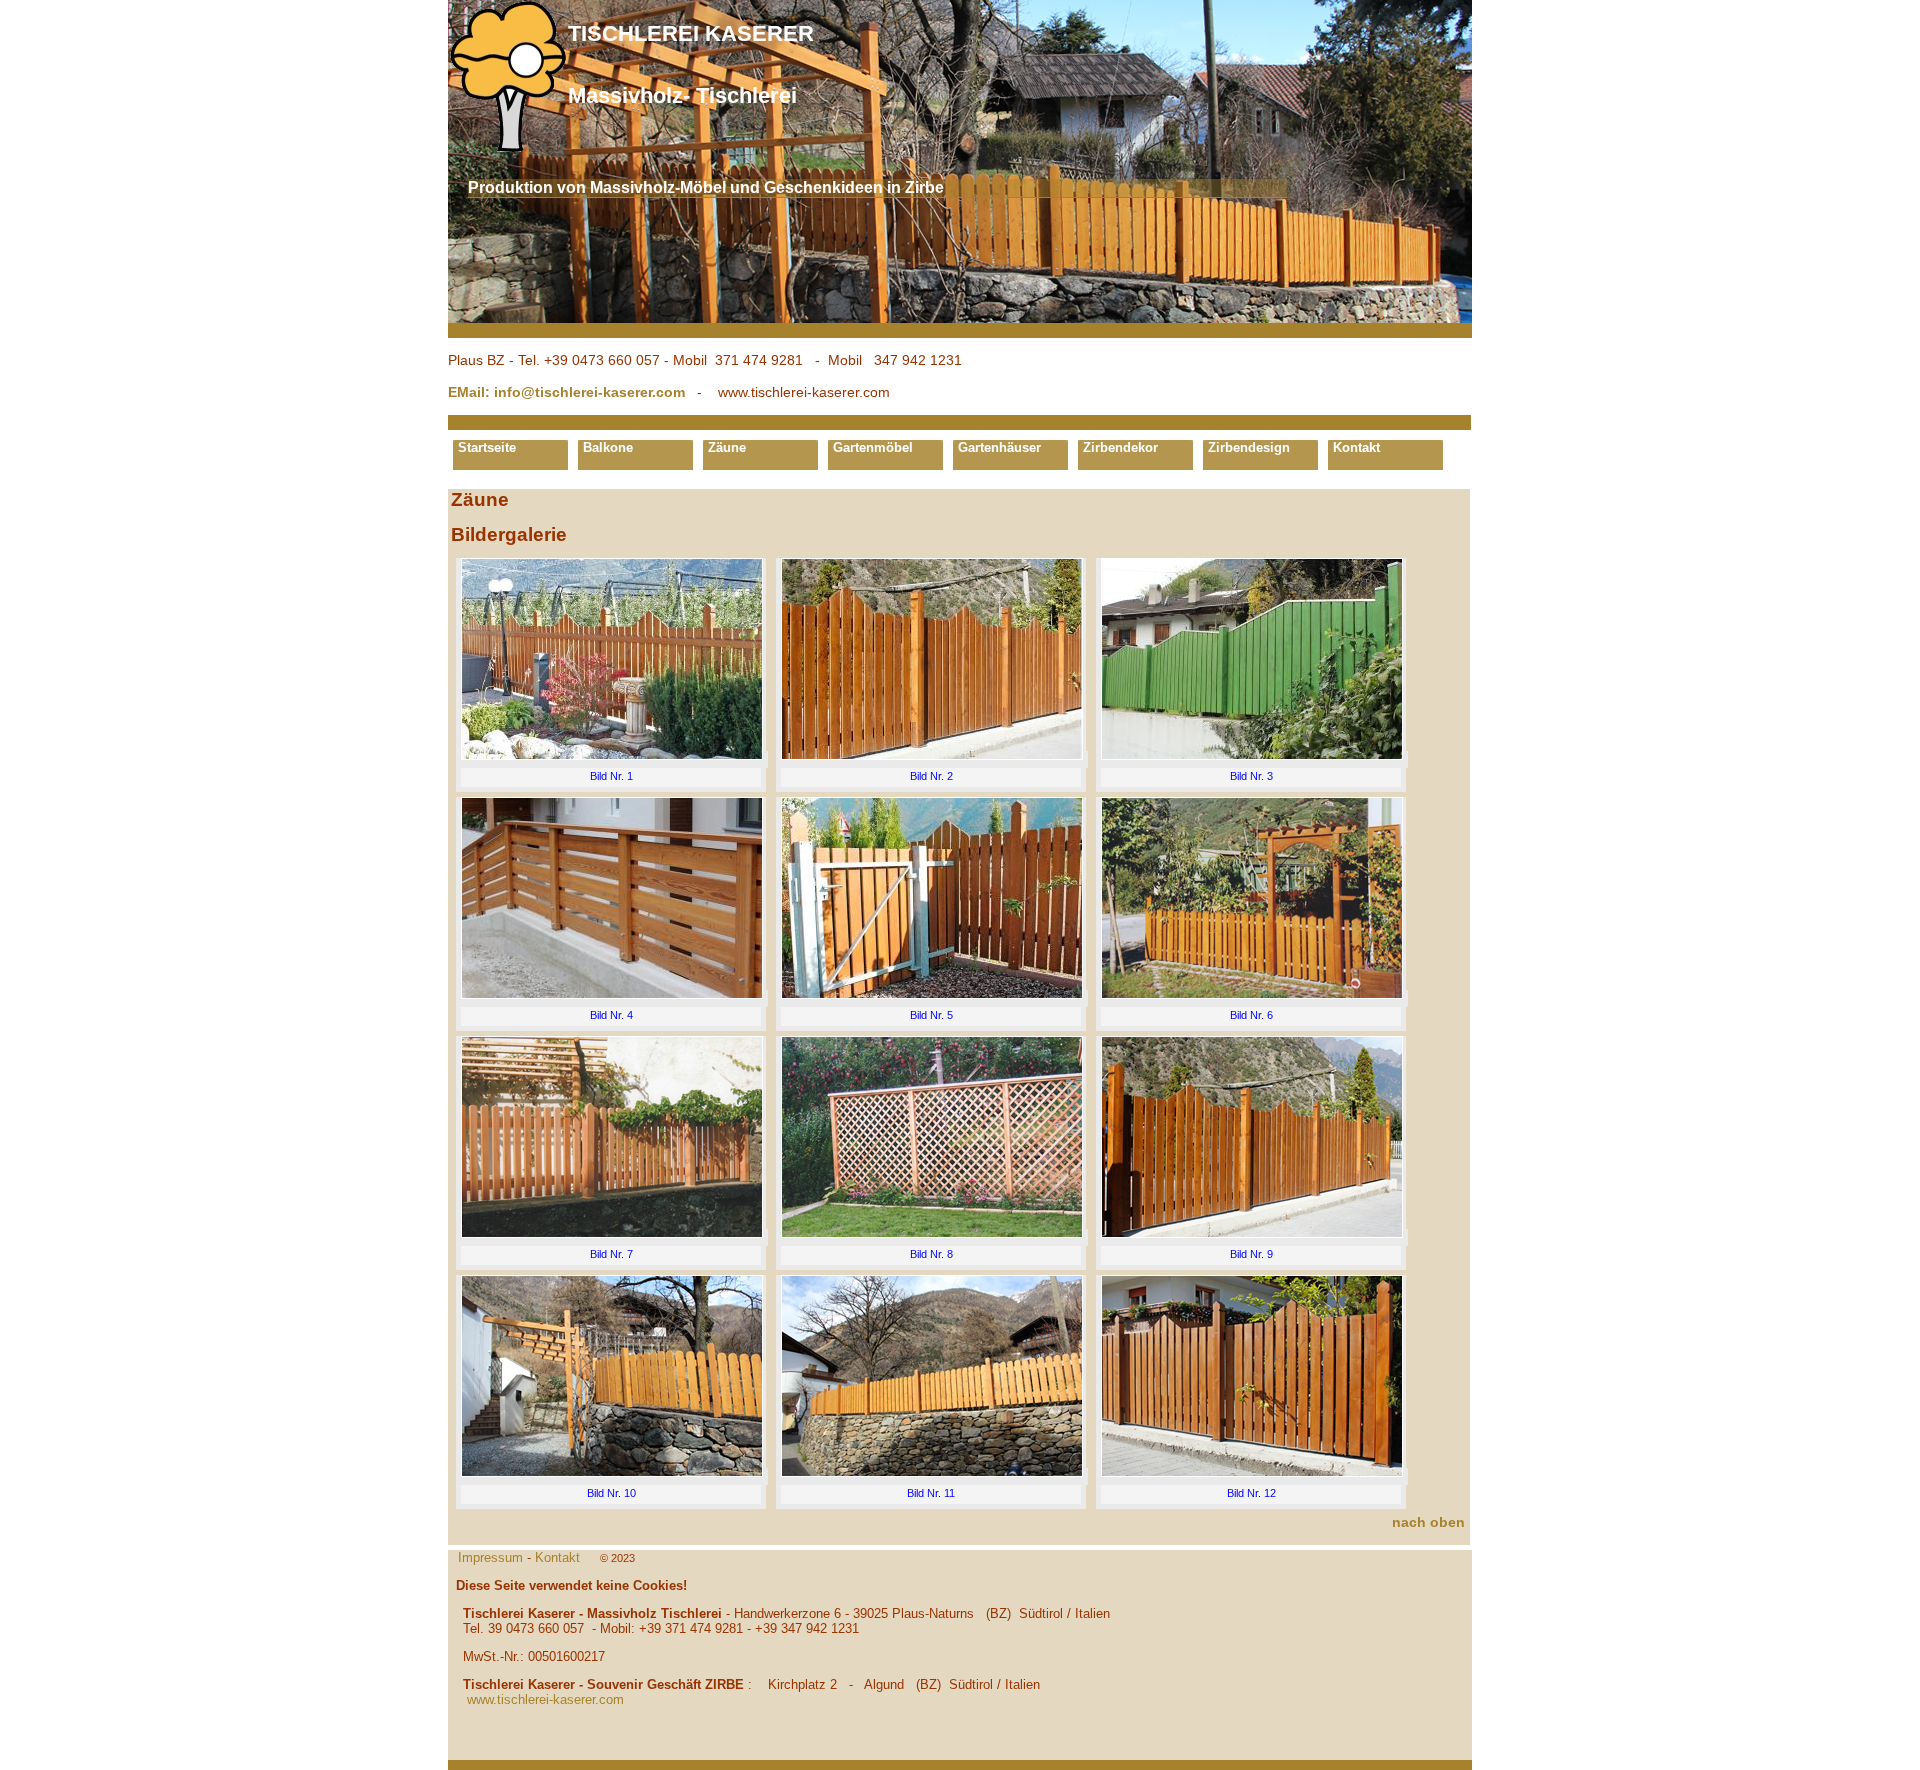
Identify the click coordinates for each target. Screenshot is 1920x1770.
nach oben (1428, 1522)
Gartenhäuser (999, 447)
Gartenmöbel (873, 447)
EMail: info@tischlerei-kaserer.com (566, 392)
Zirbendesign (1249, 447)
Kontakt (1356, 447)
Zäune (727, 447)
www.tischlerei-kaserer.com (545, 1699)
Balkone (608, 447)
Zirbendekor (1120, 447)
